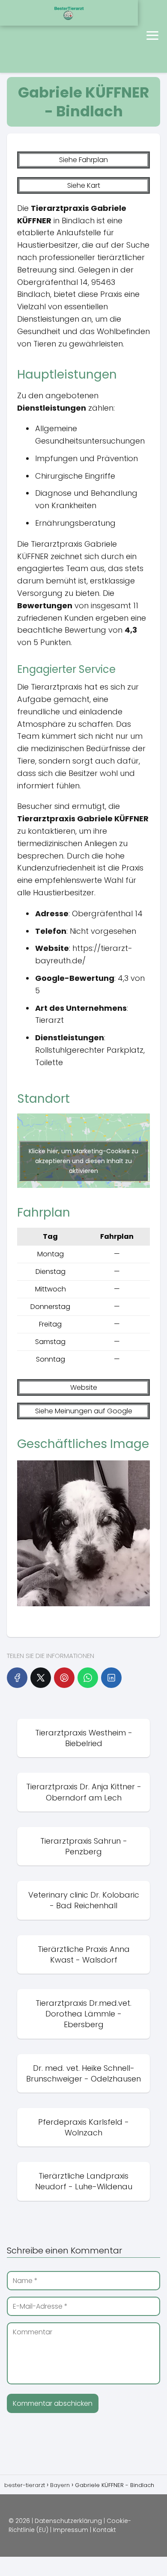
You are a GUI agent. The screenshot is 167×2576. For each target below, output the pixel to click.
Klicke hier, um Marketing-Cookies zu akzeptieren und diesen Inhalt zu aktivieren (83, 1161)
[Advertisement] (42, 36)
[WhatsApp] (88, 1678)
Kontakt (104, 2530)
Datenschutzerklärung (68, 2521)
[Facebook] (17, 1678)
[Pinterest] (64, 1678)
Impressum (71, 2530)
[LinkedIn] (111, 1678)
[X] (41, 1678)
